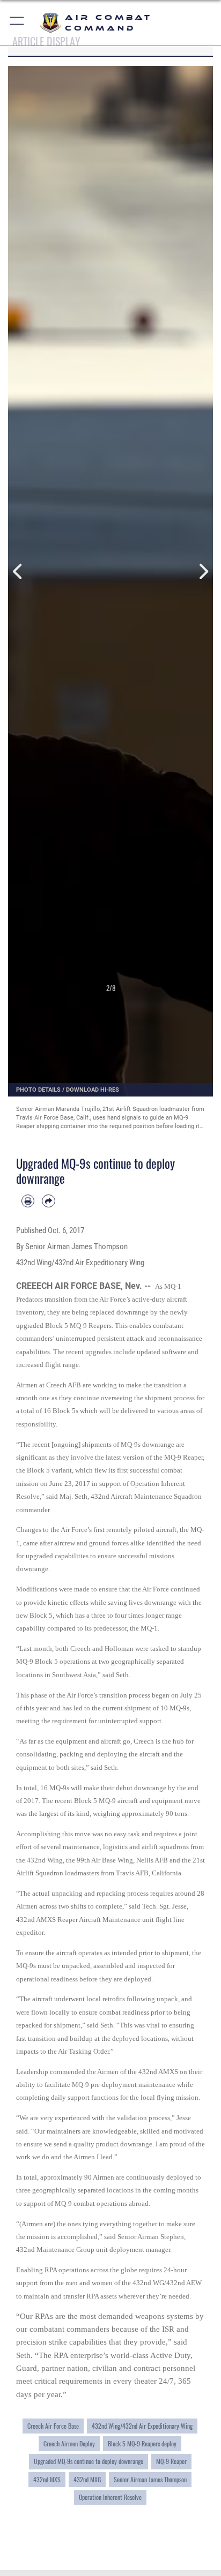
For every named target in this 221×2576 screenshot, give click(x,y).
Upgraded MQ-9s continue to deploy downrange (89, 2461)
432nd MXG (87, 2479)
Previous (18, 572)
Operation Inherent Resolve (110, 2497)
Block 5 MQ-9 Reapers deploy (142, 2443)
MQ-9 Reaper (171, 2461)
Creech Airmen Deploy (69, 2443)
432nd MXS (47, 2479)
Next (203, 572)
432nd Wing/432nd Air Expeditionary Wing (142, 2426)
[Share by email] (48, 1201)
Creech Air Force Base (53, 2426)
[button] (17, 23)
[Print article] (28, 1201)
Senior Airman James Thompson (150, 2479)
